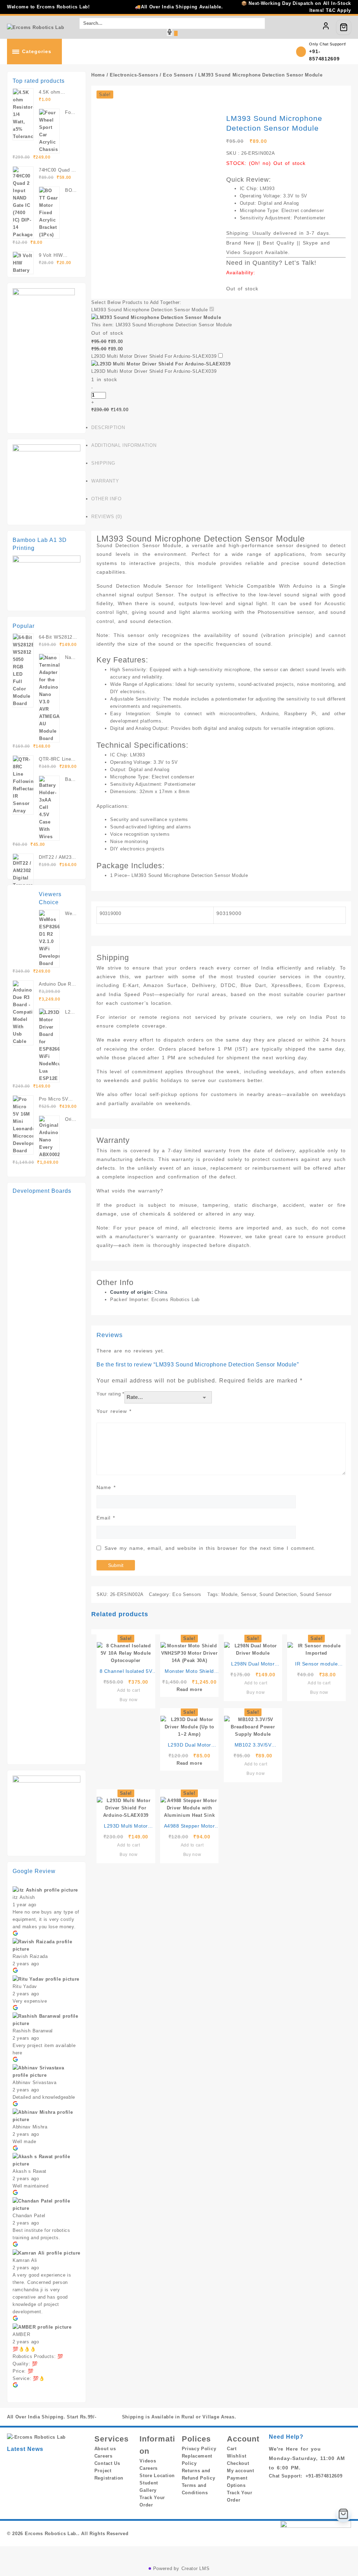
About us (105, 2449)
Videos (148, 2461)
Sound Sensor (316, 1594)
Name (106, 1487)
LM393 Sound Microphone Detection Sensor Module (149, 310)
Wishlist (237, 2456)
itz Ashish (24, 1897)
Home (98, 75)
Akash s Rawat (30, 2171)
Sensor (249, 1594)
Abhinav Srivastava (35, 2082)
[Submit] (176, 33)
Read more (189, 1689)
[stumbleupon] (338, 2417)
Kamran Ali (25, 2260)
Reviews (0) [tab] (106, 517)
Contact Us (107, 2463)
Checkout (238, 2463)
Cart (232, 2449)
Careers (103, 2456)
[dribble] (347, 2417)
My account (241, 2471)
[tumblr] (322, 2417)
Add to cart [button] (129, 1690)
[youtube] (330, 2417)
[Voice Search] (170, 32)
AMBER (22, 2334)
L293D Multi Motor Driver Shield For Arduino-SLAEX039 (154, 356)
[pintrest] (296, 2417)
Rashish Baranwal (33, 2031)
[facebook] (280, 2417)
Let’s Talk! (300, 263)
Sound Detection (278, 1594)
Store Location (157, 2476)
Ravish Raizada (30, 1956)
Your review (114, 1411)
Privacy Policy (199, 2449)
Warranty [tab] (105, 481)
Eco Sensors (178, 75)
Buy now (129, 1700)
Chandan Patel (29, 2216)
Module (229, 1594)
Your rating (110, 1394)
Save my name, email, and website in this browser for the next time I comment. (210, 1548)
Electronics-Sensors (134, 75)
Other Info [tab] (106, 499)
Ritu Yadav (25, 1986)
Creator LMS (196, 2568)
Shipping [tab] (103, 463)
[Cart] (344, 27)
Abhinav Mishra (30, 2127)
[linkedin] (288, 2417)
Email (106, 1518)
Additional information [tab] (124, 445)
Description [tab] (108, 427)
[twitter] (305, 2417)
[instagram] (313, 2417)
